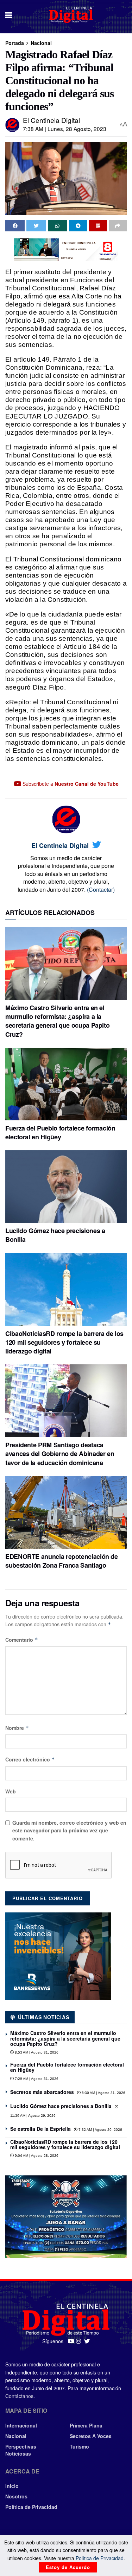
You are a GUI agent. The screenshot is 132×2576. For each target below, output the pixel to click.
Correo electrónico (30, 1759)
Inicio (12, 2486)
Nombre (17, 1728)
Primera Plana (86, 2425)
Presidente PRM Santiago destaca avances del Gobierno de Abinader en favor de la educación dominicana (60, 1454)
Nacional (41, 43)
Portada (15, 43)
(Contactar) (101, 890)
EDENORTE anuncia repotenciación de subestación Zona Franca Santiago (62, 1561)
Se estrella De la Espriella (40, 2129)
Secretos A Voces (91, 2436)
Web (11, 1791)
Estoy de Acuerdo (68, 2567)
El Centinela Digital (51, 120)
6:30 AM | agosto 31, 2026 (103, 2093)
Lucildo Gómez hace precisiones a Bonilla (55, 1235)
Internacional (21, 2425)
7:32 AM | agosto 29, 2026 (100, 2130)
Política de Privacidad (31, 2507)
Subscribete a (70, 784)
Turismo (79, 2446)
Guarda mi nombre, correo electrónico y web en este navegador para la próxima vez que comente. (69, 1830)
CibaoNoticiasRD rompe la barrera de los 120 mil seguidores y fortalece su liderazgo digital (64, 1342)
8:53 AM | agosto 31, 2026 (36, 2052)
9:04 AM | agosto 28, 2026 (36, 2156)
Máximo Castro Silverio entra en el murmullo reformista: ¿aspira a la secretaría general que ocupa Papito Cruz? (57, 1021)
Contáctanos (19, 2396)
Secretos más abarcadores (42, 2092)
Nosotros (16, 2496)
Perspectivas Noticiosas (21, 2450)
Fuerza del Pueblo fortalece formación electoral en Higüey (60, 1132)
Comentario (22, 1640)
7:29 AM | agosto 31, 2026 (36, 2079)
